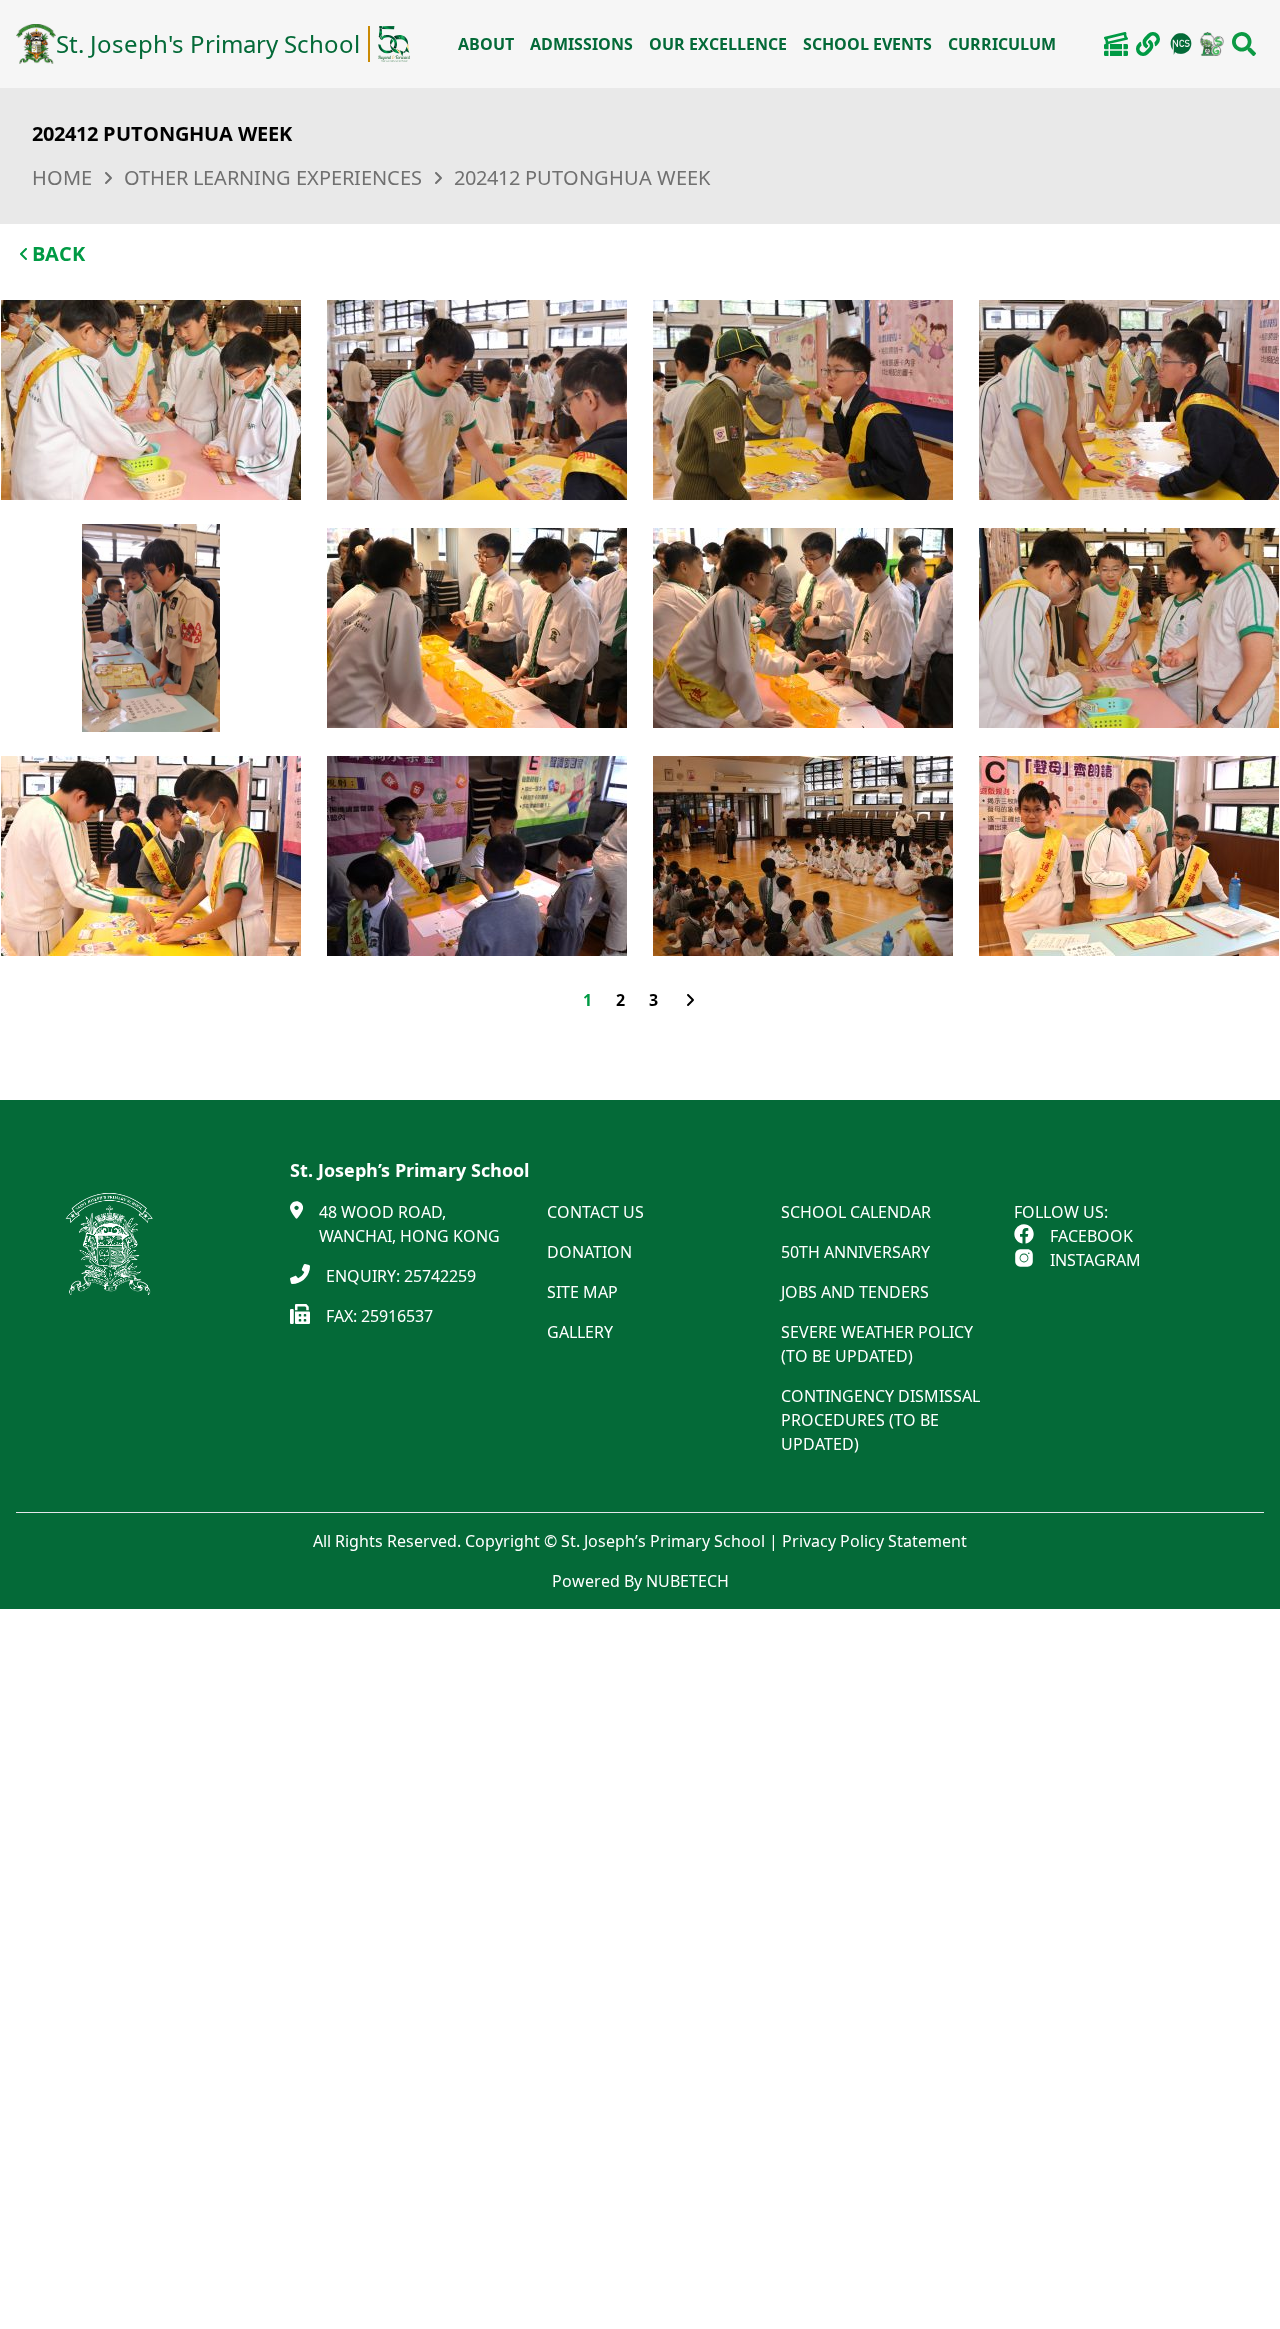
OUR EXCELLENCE (718, 44)
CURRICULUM (1002, 44)
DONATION (589, 1252)
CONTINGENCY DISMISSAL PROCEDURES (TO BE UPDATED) (880, 1420)
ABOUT (486, 44)
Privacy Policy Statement (874, 1541)
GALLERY (580, 1332)
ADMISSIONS (581, 44)
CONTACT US (595, 1212)
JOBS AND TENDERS (855, 1292)
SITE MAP (582, 1292)
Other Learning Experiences (273, 177)
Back (58, 253)
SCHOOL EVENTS (867, 44)
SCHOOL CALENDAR (856, 1212)
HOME (62, 177)
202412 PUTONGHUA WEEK (582, 177)
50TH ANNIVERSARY (855, 1252)
